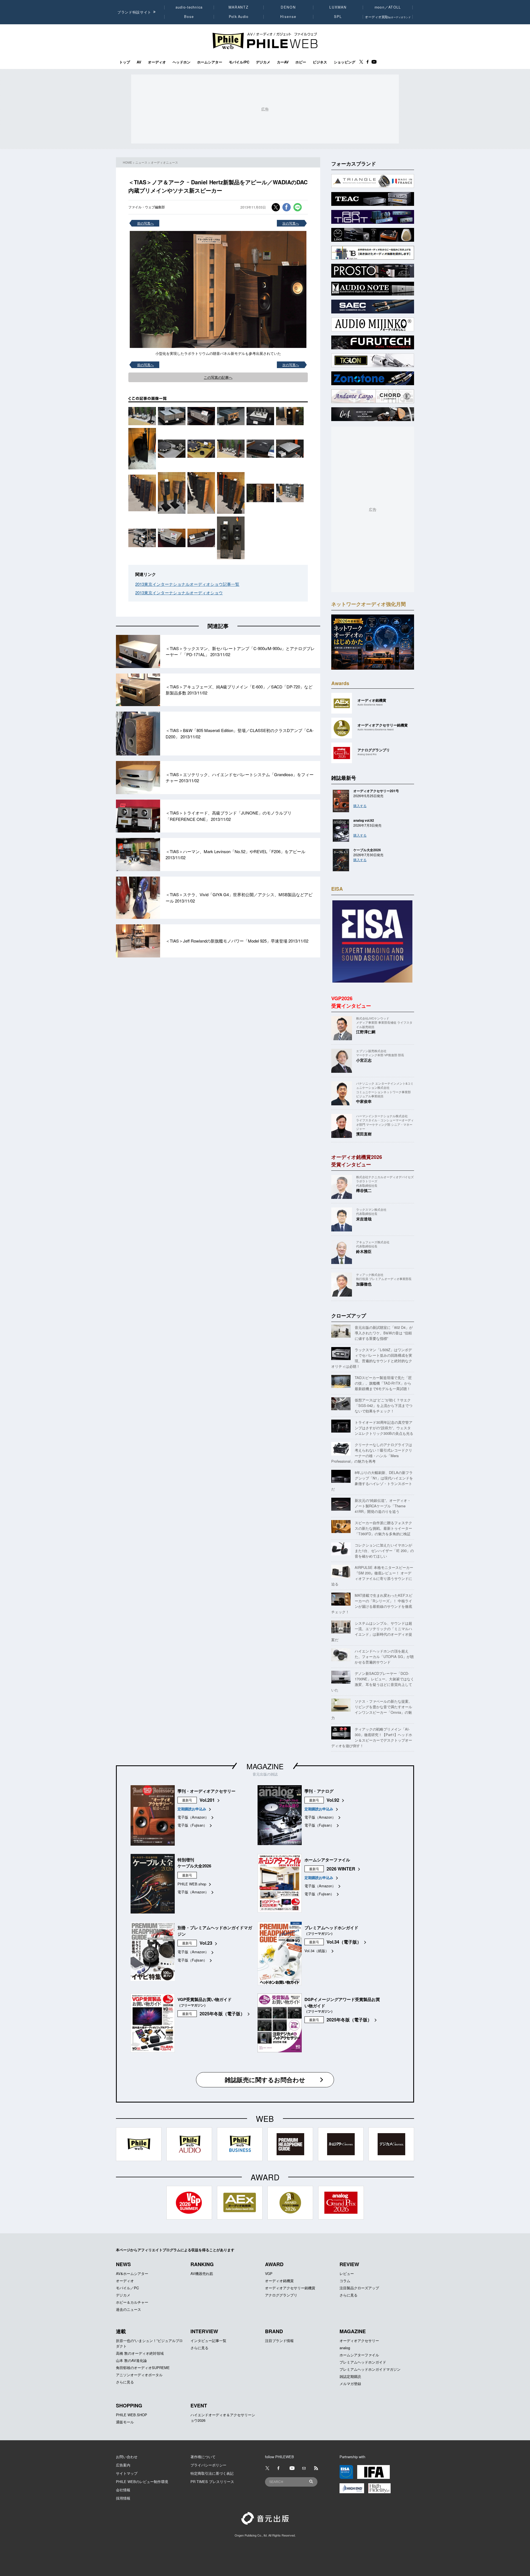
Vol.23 (206, 1943)
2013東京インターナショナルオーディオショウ (179, 593)
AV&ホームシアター (132, 2273)
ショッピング (344, 62)
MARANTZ (239, 7)
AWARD (274, 2264)
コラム (345, 2281)
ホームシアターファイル (359, 2355)
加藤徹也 (364, 1284)
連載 (121, 2331)
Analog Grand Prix (367, 754)
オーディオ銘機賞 (279, 2281)
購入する (360, 806)
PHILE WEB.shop (192, 1884)
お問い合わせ (127, 2457)
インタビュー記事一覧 (208, 2341)
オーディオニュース (164, 162)
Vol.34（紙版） (317, 1951)
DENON (288, 7)
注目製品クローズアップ (359, 2288)
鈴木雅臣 (364, 1251)
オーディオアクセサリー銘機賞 (290, 2288)
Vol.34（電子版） (344, 1942)
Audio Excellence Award (370, 705)
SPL (338, 17)
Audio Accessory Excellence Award (376, 729)
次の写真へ (291, 223)
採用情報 (123, 2498)
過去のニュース (128, 2309)
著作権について (203, 2457)
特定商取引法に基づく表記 (212, 2473)
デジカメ (263, 62)
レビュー (347, 2273)
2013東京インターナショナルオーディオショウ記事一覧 (187, 584)
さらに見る (349, 2295)
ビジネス (320, 62)
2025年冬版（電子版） (222, 2014)
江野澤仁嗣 (366, 1032)
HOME (127, 162)
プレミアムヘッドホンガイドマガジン (370, 2369)
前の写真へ (145, 223)
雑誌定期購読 (350, 2376)
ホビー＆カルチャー (132, 2302)
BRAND (274, 2331)
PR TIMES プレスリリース (212, 2481)
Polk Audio (239, 17)
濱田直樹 (364, 1134)
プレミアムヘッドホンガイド (363, 2362)
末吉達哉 (364, 1219)
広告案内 (123, 2465)
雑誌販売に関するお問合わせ (265, 2080)
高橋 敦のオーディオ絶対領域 (140, 2353)
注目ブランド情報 (279, 2341)
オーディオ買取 (388, 17)
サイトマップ (127, 2473)
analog (345, 2348)
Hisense (288, 17)
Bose (189, 17)
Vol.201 (207, 1800)
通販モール (125, 2422)
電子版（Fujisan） (192, 1825)
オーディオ (157, 62)
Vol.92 (333, 1800)
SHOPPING (129, 2405)
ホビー (301, 62)
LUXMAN (338, 7)
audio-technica (189, 7)
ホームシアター (210, 62)
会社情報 (123, 2490)
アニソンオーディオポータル (139, 2375)
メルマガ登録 (350, 2384)
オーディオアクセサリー (359, 2341)
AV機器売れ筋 (202, 2273)
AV (139, 62)
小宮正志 (364, 1060)
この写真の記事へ (218, 377)
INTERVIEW (204, 2331)
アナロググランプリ (281, 2295)
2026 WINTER (341, 1869)
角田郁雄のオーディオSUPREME (143, 2368)
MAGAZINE (265, 1766)
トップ (125, 62)
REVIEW (349, 2264)
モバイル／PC (127, 2288)
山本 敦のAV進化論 (131, 2360)
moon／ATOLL (388, 7)
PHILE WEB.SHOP (132, 2415)
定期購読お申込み (192, 1809)
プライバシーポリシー (208, 2465)
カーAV (283, 62)
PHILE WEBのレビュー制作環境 (142, 2481)
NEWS (123, 2264)
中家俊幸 (364, 1101)
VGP (269, 2273)
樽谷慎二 (364, 1190)
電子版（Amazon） (193, 1817)
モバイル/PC (239, 62)
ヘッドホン (181, 62)
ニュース (141, 162)
